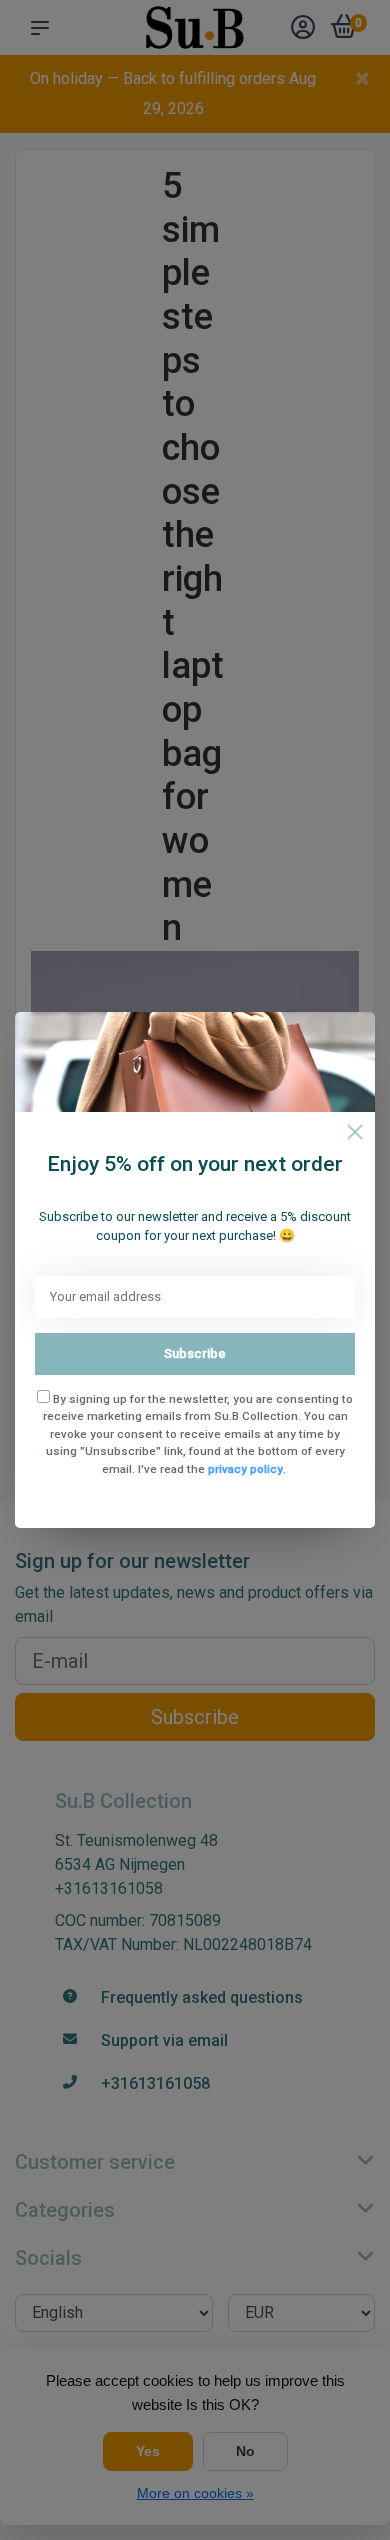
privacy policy (245, 1469)
